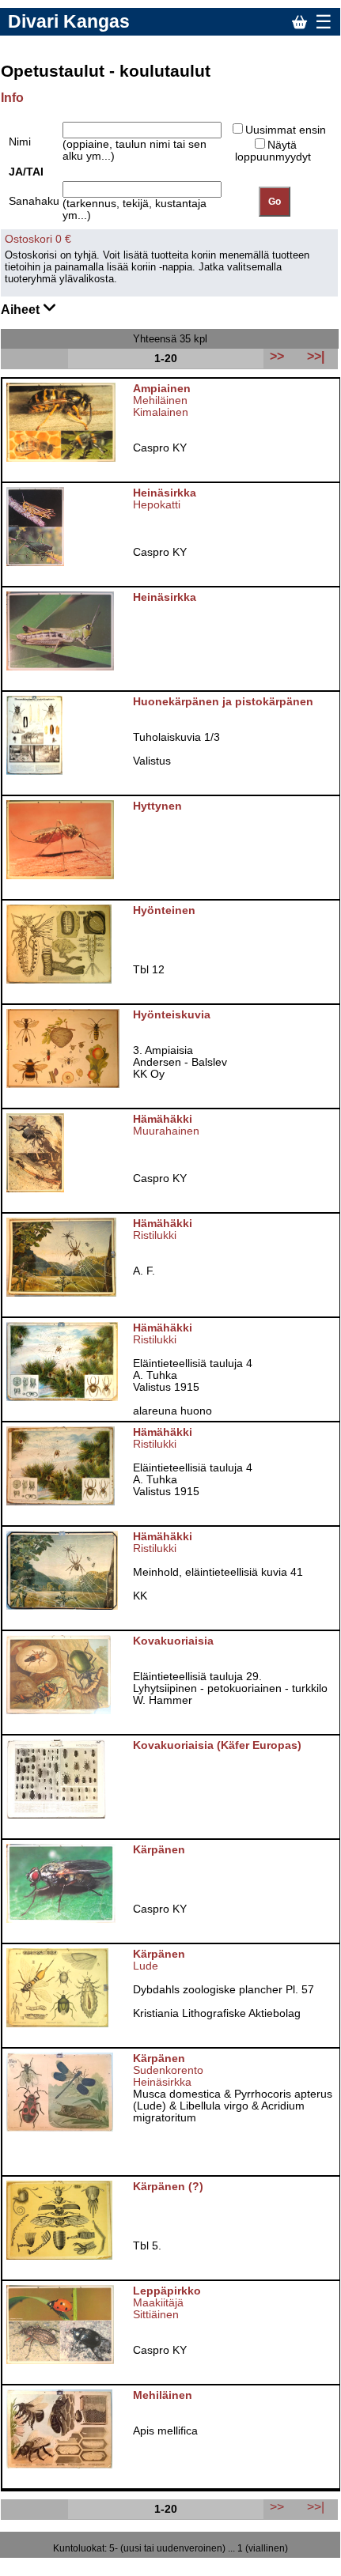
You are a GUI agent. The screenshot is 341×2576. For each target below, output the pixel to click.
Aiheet (22, 310)
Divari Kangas (69, 21)
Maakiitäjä (158, 2303)
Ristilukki (155, 1235)
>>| (316, 2506)
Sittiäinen (156, 2315)
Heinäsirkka (162, 2082)
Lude (146, 1966)
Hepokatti (157, 505)
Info (12, 98)
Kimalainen (161, 412)
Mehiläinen (160, 400)
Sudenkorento (168, 2070)
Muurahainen (166, 1131)
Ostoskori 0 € (38, 239)
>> (277, 2506)
